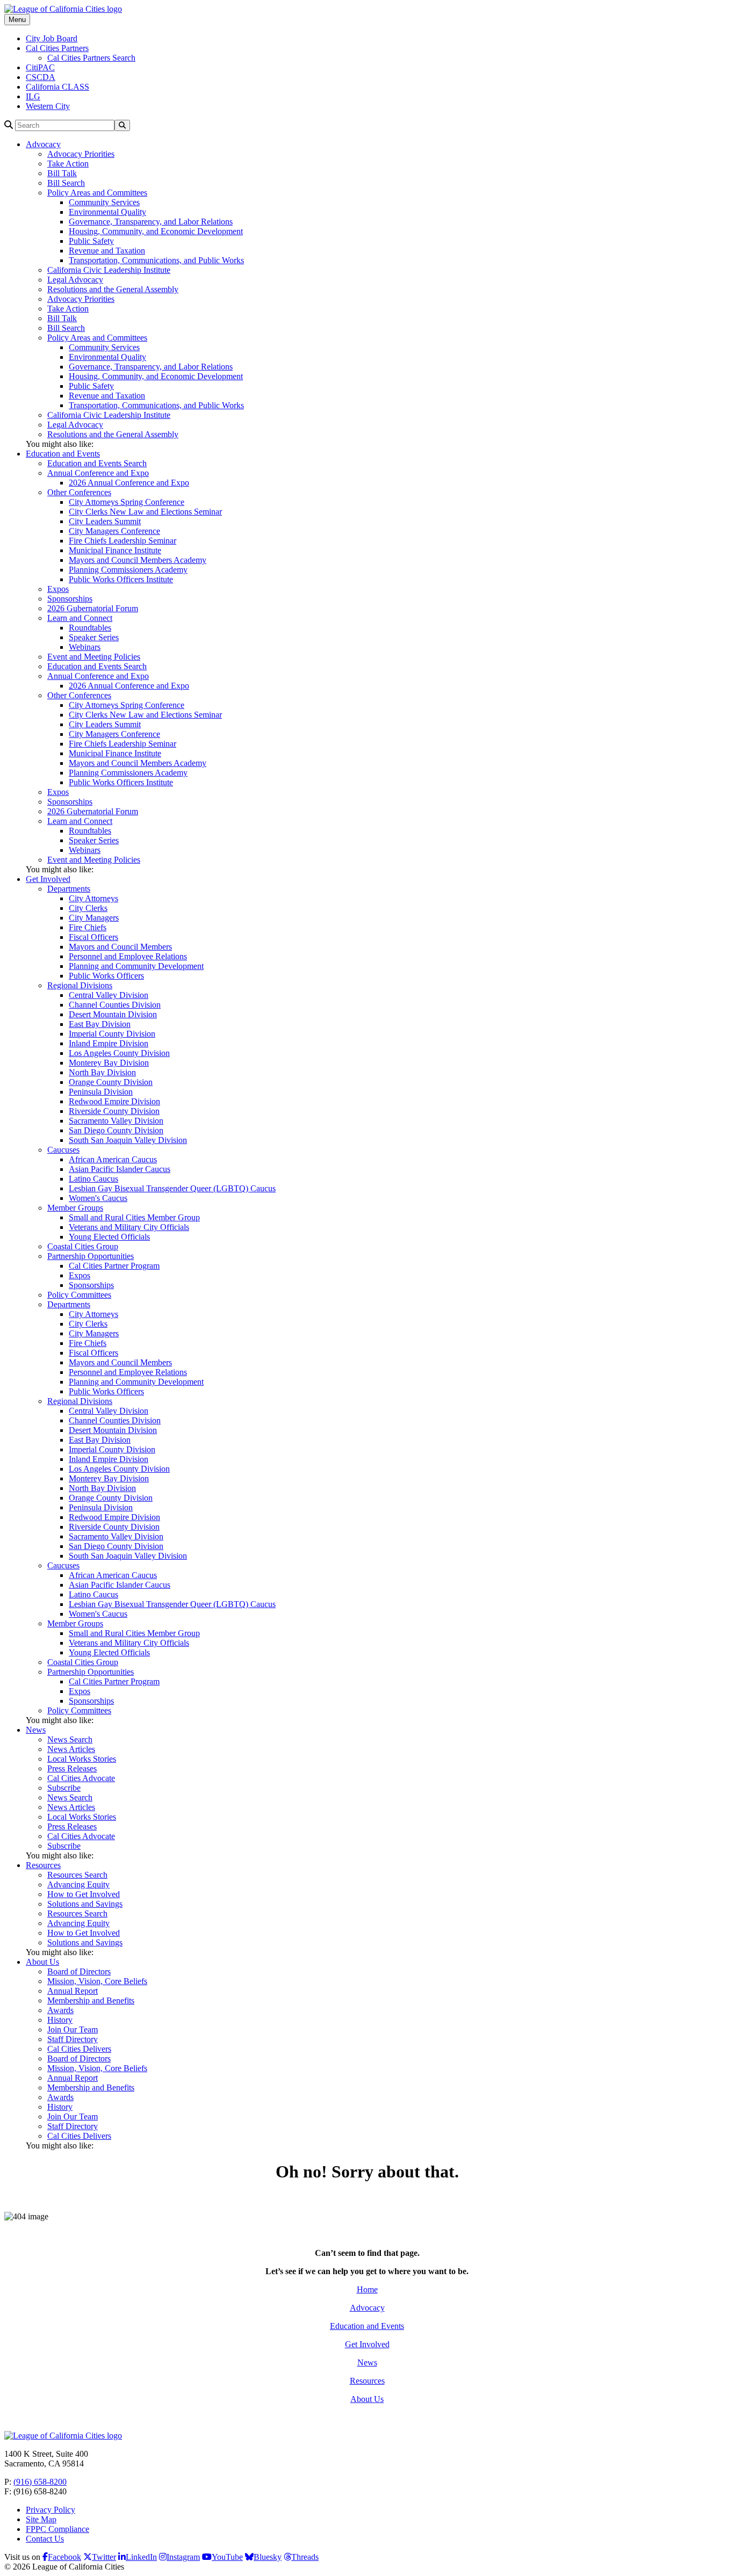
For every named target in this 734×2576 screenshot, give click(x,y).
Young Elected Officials (109, 1237)
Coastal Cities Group (83, 1246)
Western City (48, 106)
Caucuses (63, 1150)
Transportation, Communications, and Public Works (156, 260)
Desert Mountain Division (113, 1014)
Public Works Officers (106, 976)
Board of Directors (79, 1971)
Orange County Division (111, 1082)
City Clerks (88, 908)
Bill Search (66, 183)
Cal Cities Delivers (79, 2049)
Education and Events (63, 454)
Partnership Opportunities (91, 1256)
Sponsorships (70, 599)
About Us (42, 1962)
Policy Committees (79, 1295)
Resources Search (77, 1875)
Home (367, 2289)
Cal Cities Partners (57, 48)
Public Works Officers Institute (121, 579)
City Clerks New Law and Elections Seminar (145, 512)
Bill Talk (62, 173)
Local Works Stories (82, 1759)
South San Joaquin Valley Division (128, 1140)
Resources (43, 1865)
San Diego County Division (116, 1130)
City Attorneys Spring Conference (127, 502)
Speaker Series (94, 637)
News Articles (71, 1749)
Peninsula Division (101, 1092)
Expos (58, 589)
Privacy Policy (51, 2510)
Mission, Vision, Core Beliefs (97, 1981)
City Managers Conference (114, 531)
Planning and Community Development (136, 966)
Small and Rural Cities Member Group (134, 1217)
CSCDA (41, 77)
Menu (17, 20)
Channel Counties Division (115, 1005)
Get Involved (48, 879)
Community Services (104, 202)
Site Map (41, 2519)
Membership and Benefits (91, 2000)
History (60, 2020)
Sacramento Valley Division (116, 1121)
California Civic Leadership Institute (109, 270)
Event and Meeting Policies (94, 657)
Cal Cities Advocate (81, 1778)
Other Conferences (79, 492)
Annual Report (73, 1991)
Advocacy (43, 144)
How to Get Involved (84, 1894)
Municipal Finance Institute (115, 550)
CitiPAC (40, 67)
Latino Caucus (93, 1179)
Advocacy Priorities (81, 154)
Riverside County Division (114, 1111)
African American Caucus (113, 1159)
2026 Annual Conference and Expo (129, 483)
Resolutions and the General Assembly (113, 289)
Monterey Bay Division (109, 1063)
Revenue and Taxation (107, 251)
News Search (70, 1739)
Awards (60, 2010)
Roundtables (90, 628)
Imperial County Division (112, 1034)
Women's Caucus (98, 1198)
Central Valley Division (109, 995)
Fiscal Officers (93, 937)
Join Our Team (73, 2029)
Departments (69, 889)
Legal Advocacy (75, 280)
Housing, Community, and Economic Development (156, 231)
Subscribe (64, 1788)
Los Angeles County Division (119, 1053)
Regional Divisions (80, 985)
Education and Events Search (97, 463)
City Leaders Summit (105, 521)
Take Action (68, 164)
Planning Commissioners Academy (128, 570)
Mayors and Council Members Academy (138, 560)
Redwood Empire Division (114, 1101)
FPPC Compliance (57, 2529)
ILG (33, 96)
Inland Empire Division (109, 1043)
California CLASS (57, 87)
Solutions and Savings (85, 1904)
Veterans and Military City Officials (129, 1227)
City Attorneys (93, 898)
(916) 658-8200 (40, 2482)
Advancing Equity (78, 1884)
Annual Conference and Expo (98, 473)
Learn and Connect (80, 618)
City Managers (94, 918)
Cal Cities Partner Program (114, 1266)
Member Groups (75, 1208)
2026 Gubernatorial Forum (93, 608)
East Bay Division (100, 1024)
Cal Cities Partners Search (91, 58)
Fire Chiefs (88, 927)
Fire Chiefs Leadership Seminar (123, 541)
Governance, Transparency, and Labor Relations (151, 222)
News (36, 1730)
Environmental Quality (107, 212)
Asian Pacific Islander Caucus (120, 1169)
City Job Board (52, 38)
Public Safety (91, 241)
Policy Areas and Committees (97, 193)
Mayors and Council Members (120, 947)
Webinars (85, 647)
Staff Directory (73, 2039)
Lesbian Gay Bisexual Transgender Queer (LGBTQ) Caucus (172, 1188)
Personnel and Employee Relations (128, 956)
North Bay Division (102, 1072)
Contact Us (45, 2539)
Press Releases (72, 1768)
